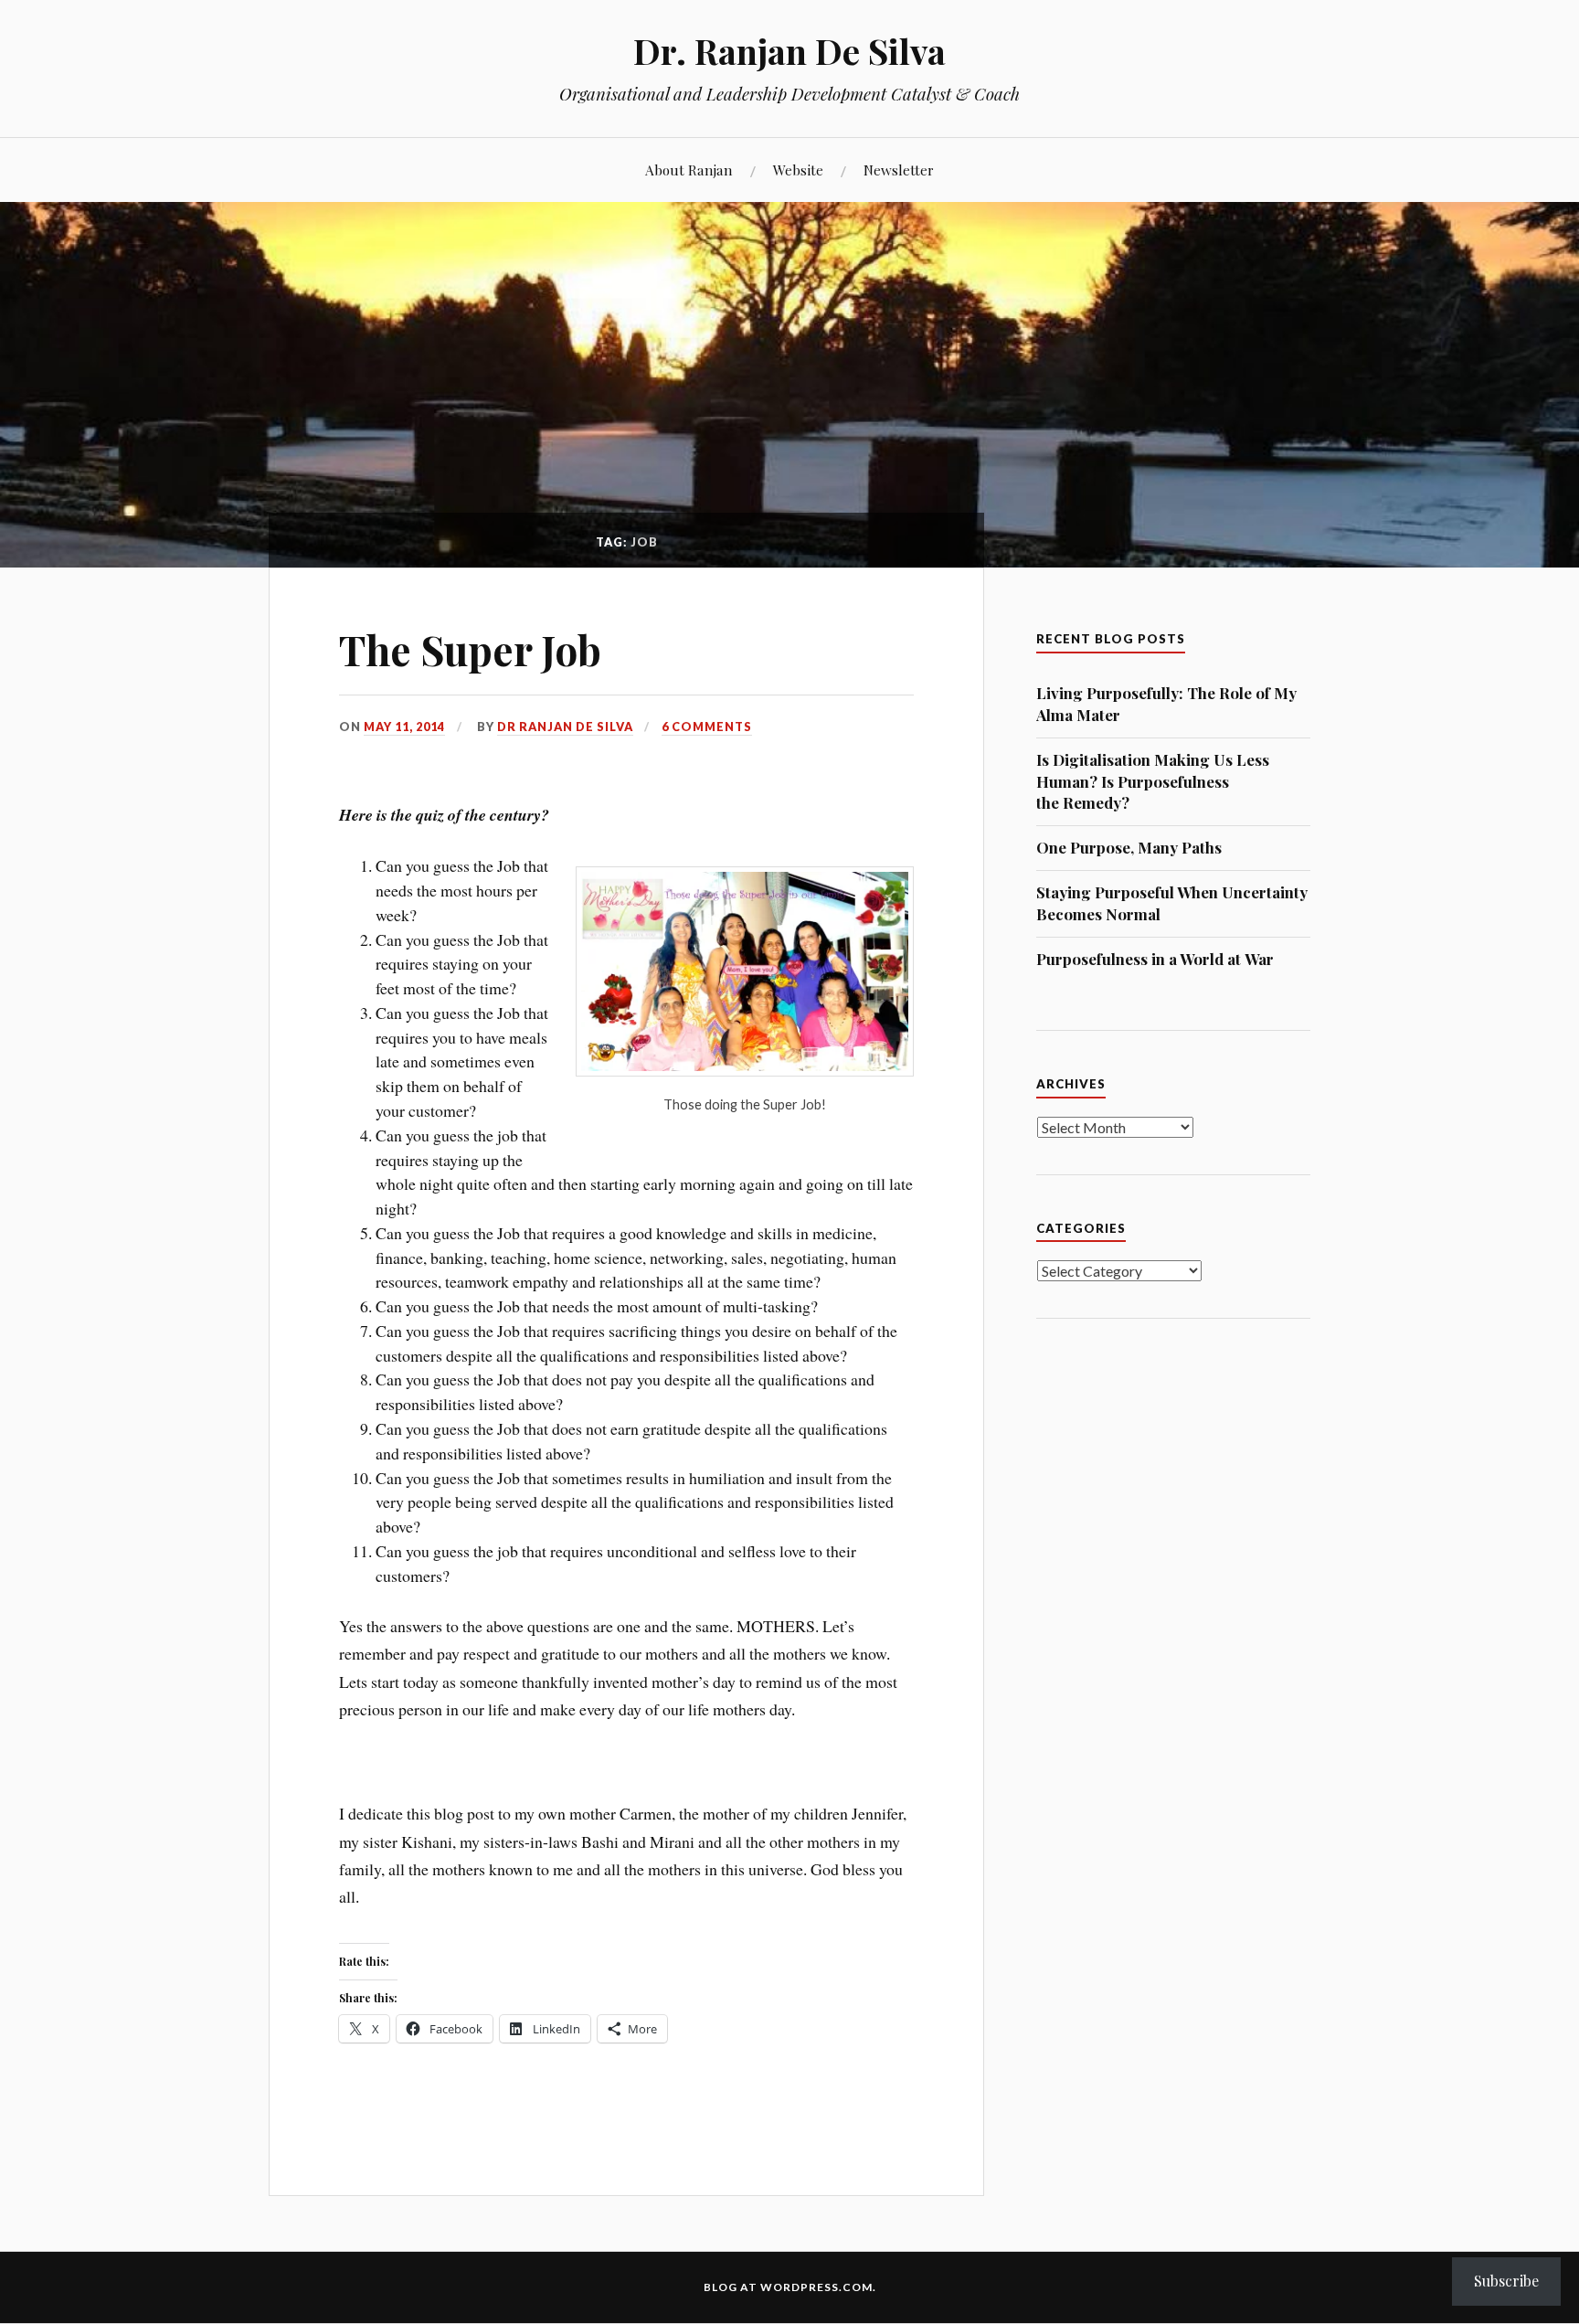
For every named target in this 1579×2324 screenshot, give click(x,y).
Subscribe (1506, 2281)
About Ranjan (689, 170)
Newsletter (899, 170)
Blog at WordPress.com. (790, 2287)
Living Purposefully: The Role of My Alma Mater (1166, 704)
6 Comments (707, 727)
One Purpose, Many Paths (1129, 847)
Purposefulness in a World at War (1155, 959)
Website (798, 170)
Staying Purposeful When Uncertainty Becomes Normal (1172, 903)
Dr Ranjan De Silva (565, 727)
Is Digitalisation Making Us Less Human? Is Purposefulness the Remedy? (1153, 781)
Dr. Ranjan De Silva (789, 51)
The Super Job (470, 649)
